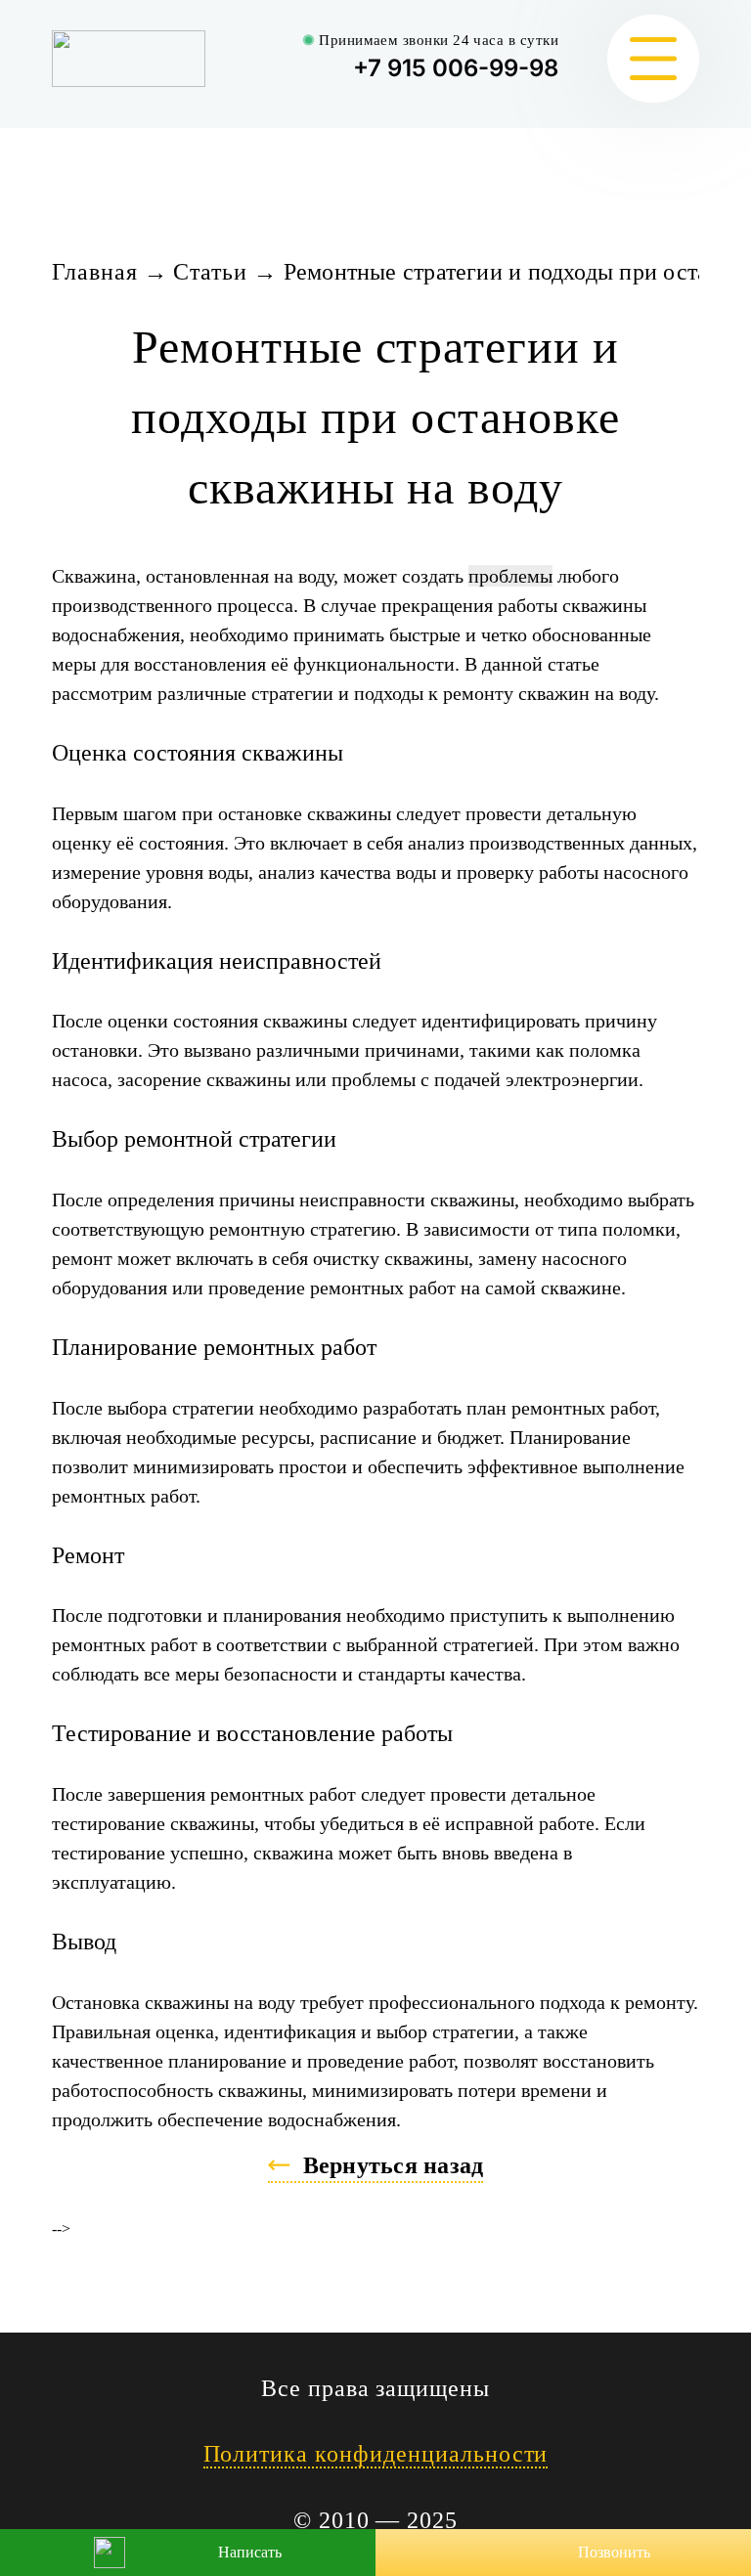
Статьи (210, 272)
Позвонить (614, 2552)
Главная (95, 272)
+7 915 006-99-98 (456, 68)
